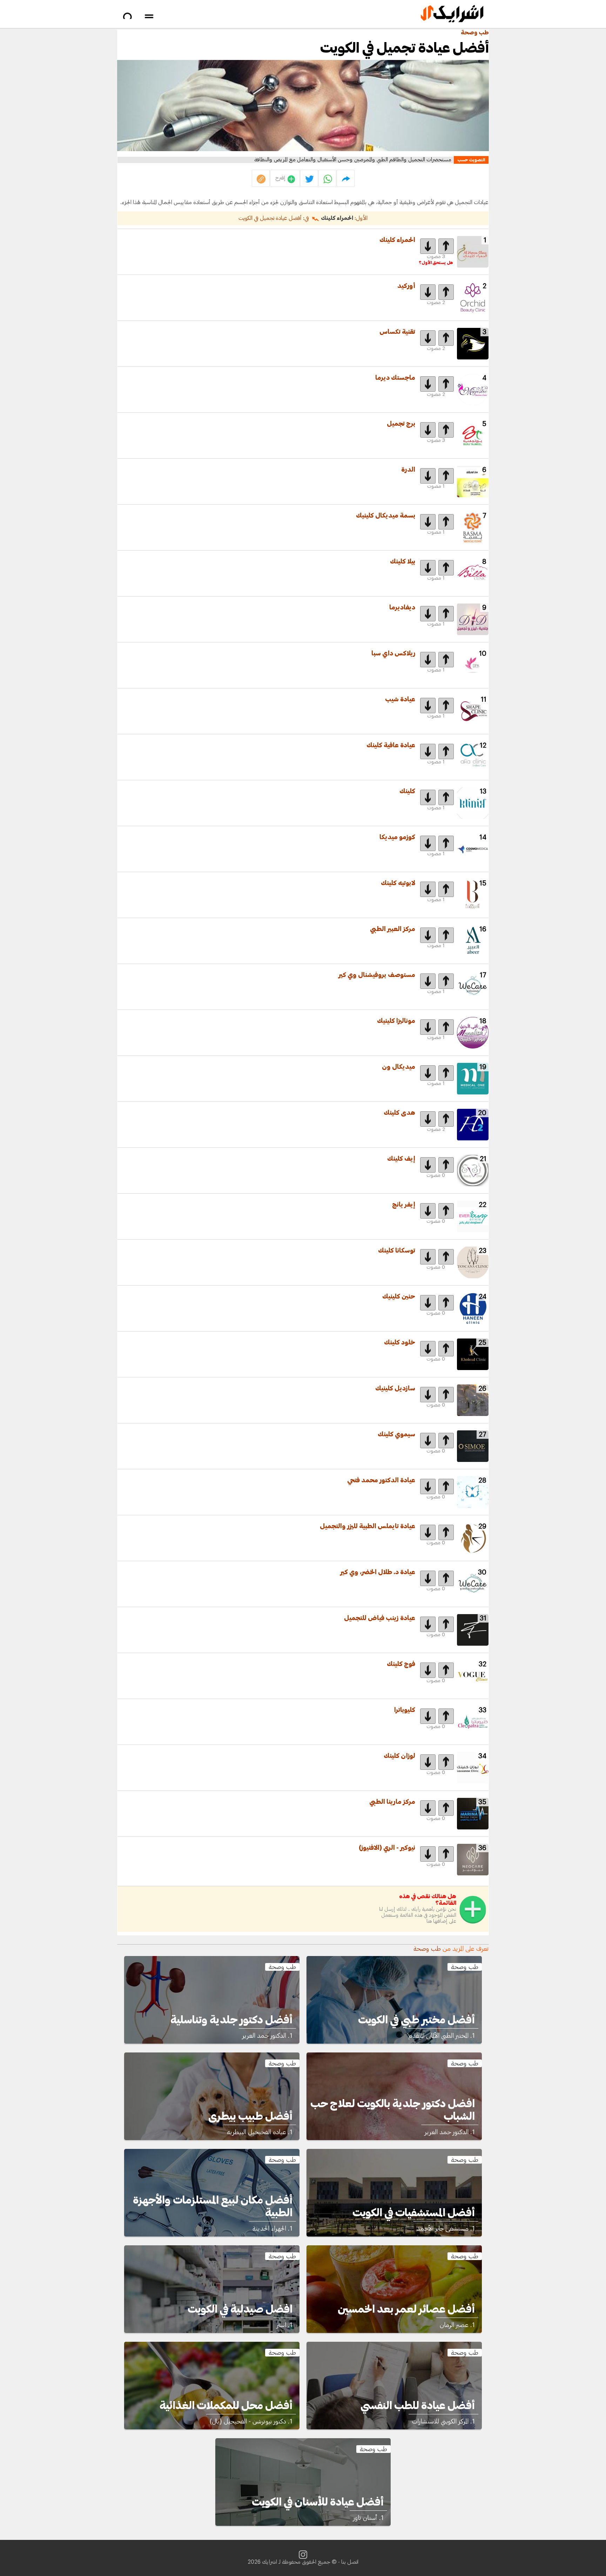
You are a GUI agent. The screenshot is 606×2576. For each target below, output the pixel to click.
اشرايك (270, 2562)
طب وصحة (475, 33)
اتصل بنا (350, 2562)
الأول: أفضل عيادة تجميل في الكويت (303, 218)
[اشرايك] (452, 14)
